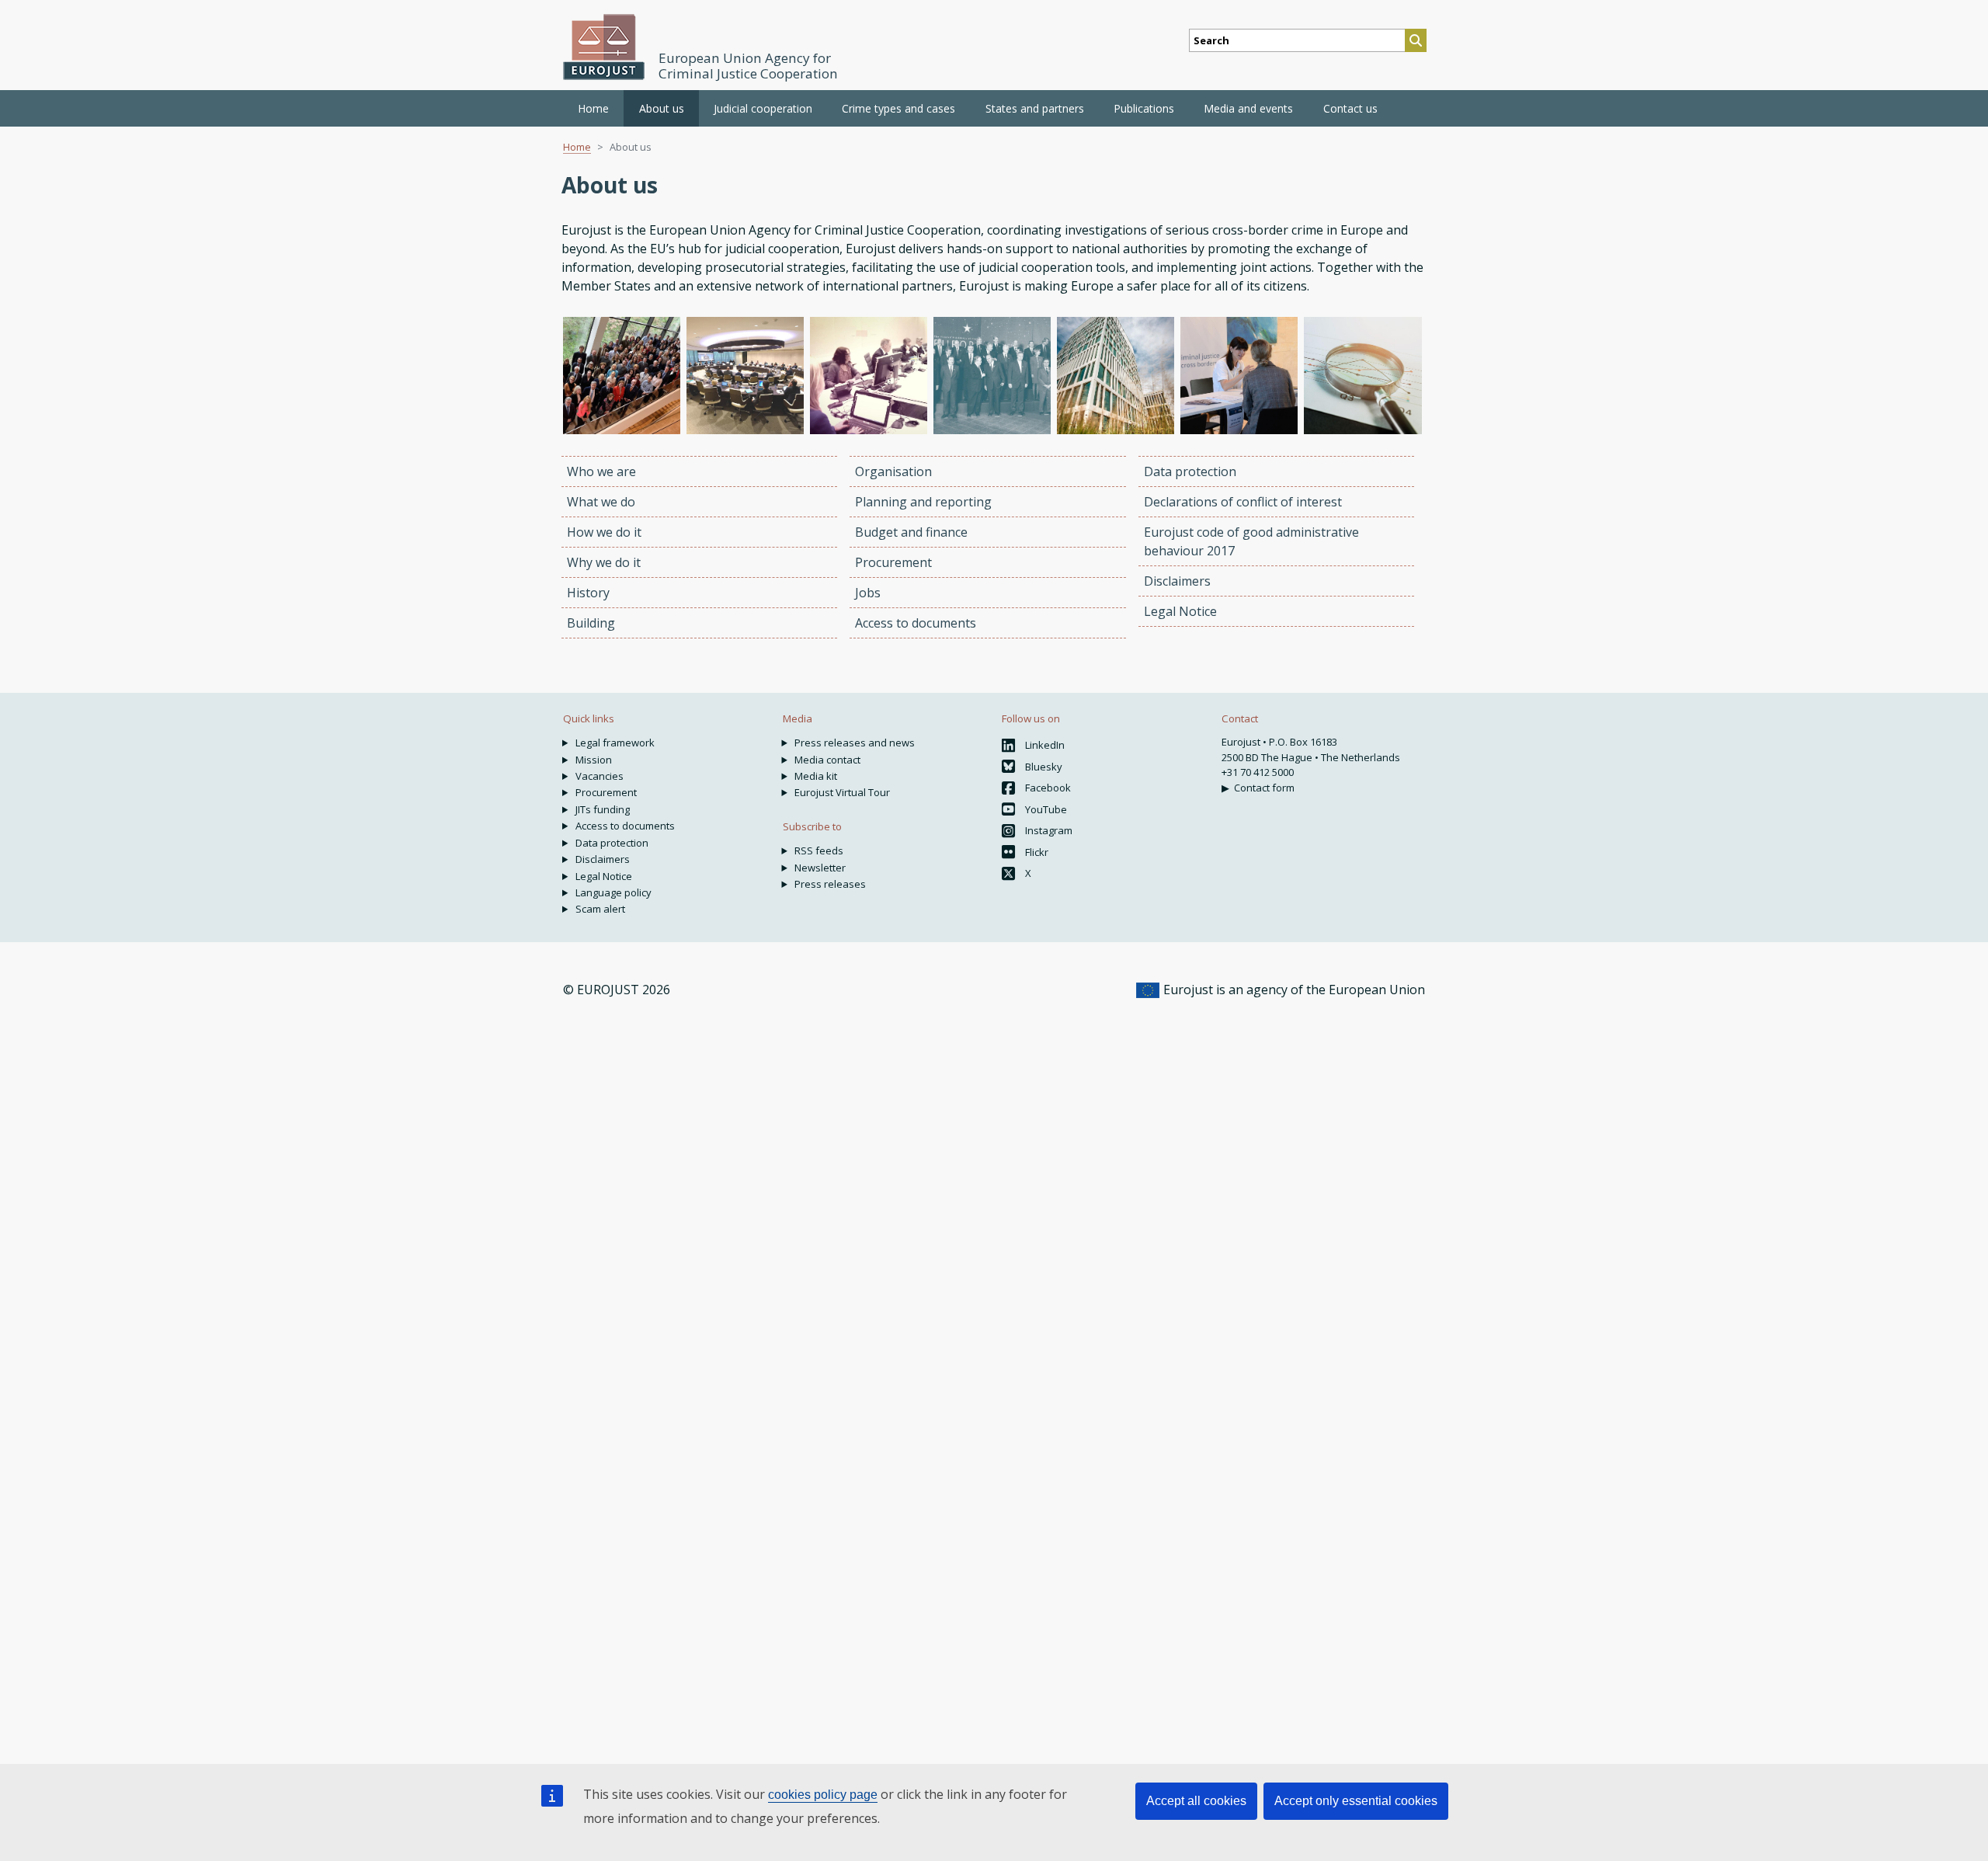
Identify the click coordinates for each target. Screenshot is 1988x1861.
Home (593, 108)
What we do (601, 502)
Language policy (613, 892)
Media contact (827, 760)
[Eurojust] (604, 47)
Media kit (816, 776)
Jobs (868, 593)
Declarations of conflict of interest (1243, 502)
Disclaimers (1177, 581)
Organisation (893, 471)
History (588, 593)
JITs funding (603, 809)
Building (591, 623)
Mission (594, 760)
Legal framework (615, 743)
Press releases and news (855, 743)
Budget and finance (911, 532)
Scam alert (600, 909)
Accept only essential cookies (1356, 1801)
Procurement (893, 562)
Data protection (1190, 471)
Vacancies (600, 776)
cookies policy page (823, 1795)
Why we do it (604, 562)
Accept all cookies (1196, 1801)
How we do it (604, 532)
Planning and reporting (923, 502)
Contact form (1264, 788)
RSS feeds (819, 850)
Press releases (830, 884)
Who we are (601, 471)
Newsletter (820, 868)
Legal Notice (1180, 611)
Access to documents (916, 623)
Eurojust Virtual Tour (842, 792)
